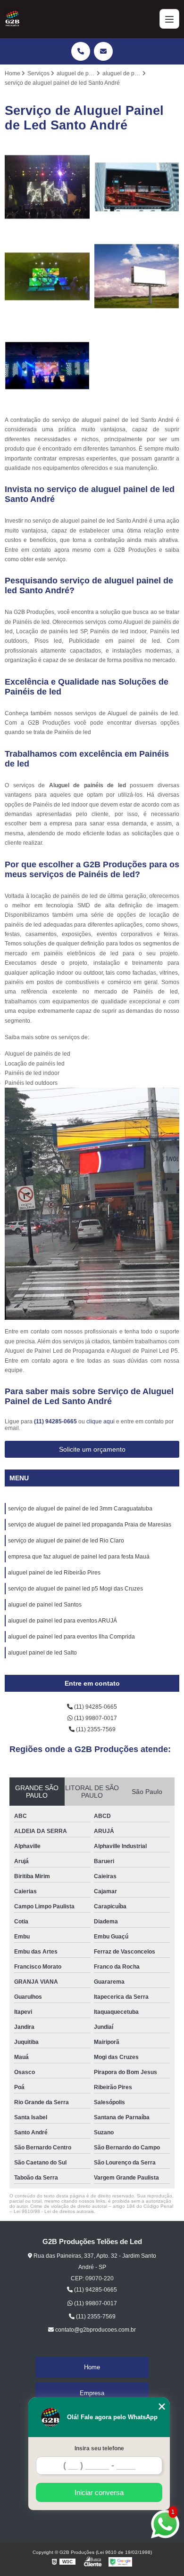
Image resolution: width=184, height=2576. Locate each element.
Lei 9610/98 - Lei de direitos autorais (54, 2211)
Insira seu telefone (99, 2448)
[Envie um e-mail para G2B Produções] (103, 51)
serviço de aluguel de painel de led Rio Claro (66, 1541)
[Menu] (169, 19)
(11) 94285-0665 (56, 1421)
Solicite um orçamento (92, 1449)
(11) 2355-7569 (95, 1729)
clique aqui (100, 1421)
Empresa (92, 2393)
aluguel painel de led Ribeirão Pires (54, 1573)
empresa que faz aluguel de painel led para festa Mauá (79, 1557)
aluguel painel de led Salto (42, 1653)
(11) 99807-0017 (95, 1718)
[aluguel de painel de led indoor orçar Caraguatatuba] (47, 366)
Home (92, 2367)
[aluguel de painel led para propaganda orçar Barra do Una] (137, 276)
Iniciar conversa (99, 2492)
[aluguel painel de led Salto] (137, 187)
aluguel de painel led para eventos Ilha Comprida (71, 1637)
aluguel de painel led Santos (45, 1605)
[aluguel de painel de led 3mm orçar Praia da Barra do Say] (47, 187)
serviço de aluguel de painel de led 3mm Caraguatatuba (80, 1509)
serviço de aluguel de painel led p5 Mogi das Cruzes (75, 1589)
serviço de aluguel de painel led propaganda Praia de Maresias (90, 1525)
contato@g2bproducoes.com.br (95, 2330)
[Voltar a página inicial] (12, 19)
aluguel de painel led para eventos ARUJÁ (63, 1621)
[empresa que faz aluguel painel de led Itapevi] (47, 276)
